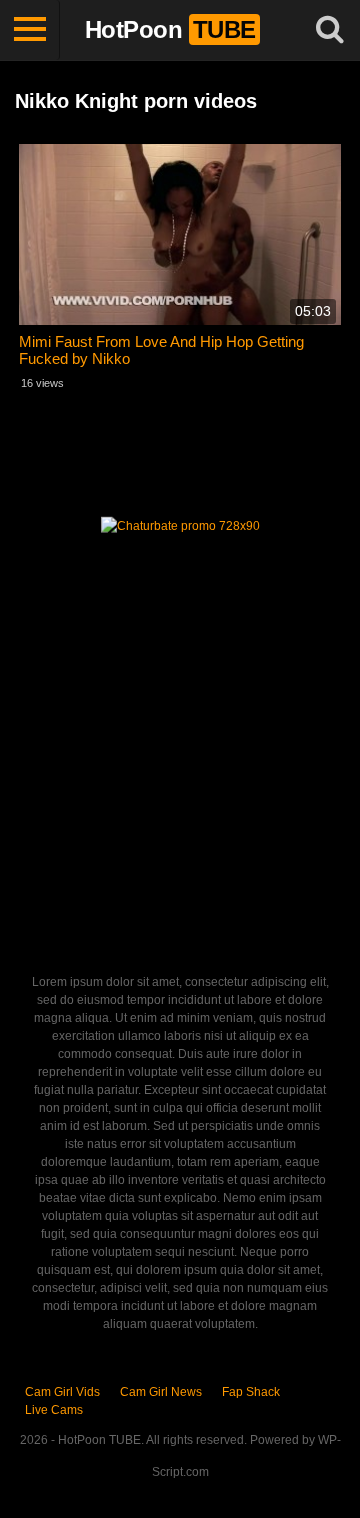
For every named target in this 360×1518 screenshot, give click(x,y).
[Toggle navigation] (30, 30)
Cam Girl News (161, 1392)
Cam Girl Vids (62, 1392)
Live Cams (54, 1410)
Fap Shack (251, 1392)
